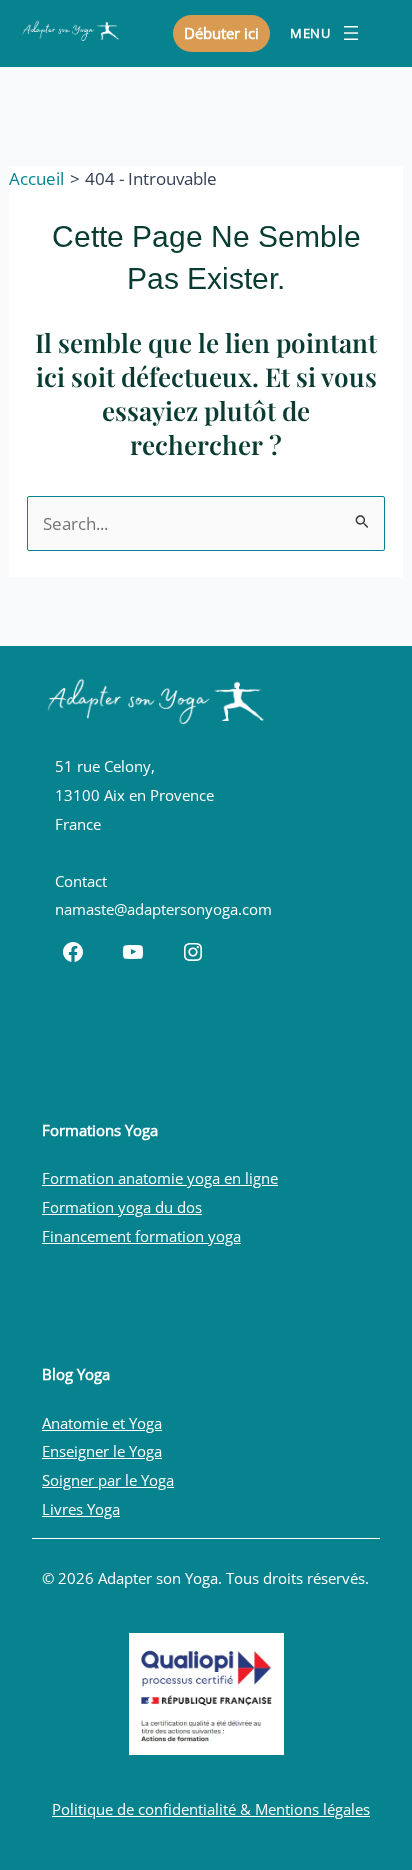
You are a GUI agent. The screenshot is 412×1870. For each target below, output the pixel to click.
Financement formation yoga (141, 1236)
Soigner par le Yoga (108, 1480)
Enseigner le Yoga (102, 1451)
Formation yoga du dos (122, 1207)
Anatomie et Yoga (102, 1423)
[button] (221, 33)
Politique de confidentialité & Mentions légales (211, 1809)
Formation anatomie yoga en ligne (160, 1178)
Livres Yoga (81, 1509)
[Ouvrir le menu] (326, 33)
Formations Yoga (100, 1130)
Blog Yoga (76, 1374)
